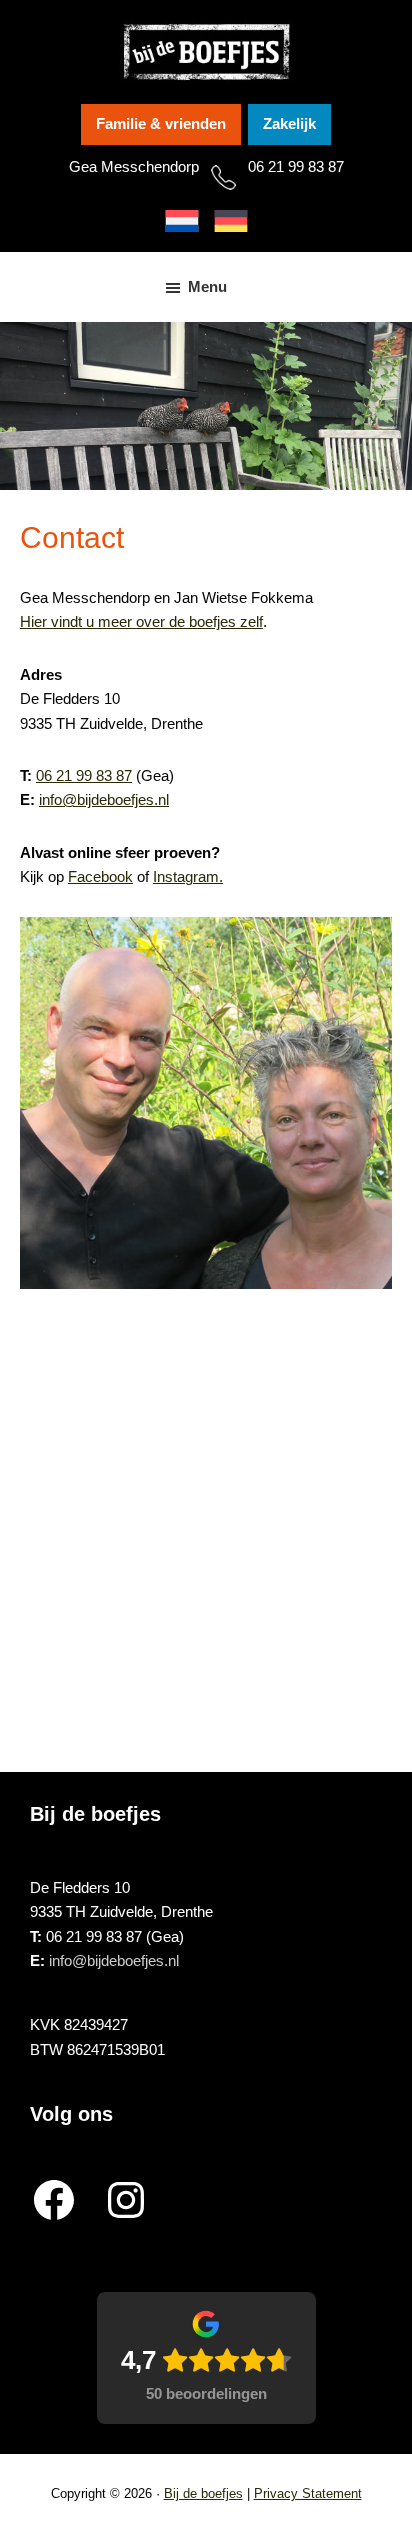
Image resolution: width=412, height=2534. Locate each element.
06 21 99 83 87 (296, 166)
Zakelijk (289, 123)
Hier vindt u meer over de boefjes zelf (141, 621)
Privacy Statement (308, 2493)
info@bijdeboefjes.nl (104, 799)
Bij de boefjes (203, 2493)
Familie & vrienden (161, 123)
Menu (207, 286)
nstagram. (190, 876)
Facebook (100, 876)
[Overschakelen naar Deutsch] (231, 221)
